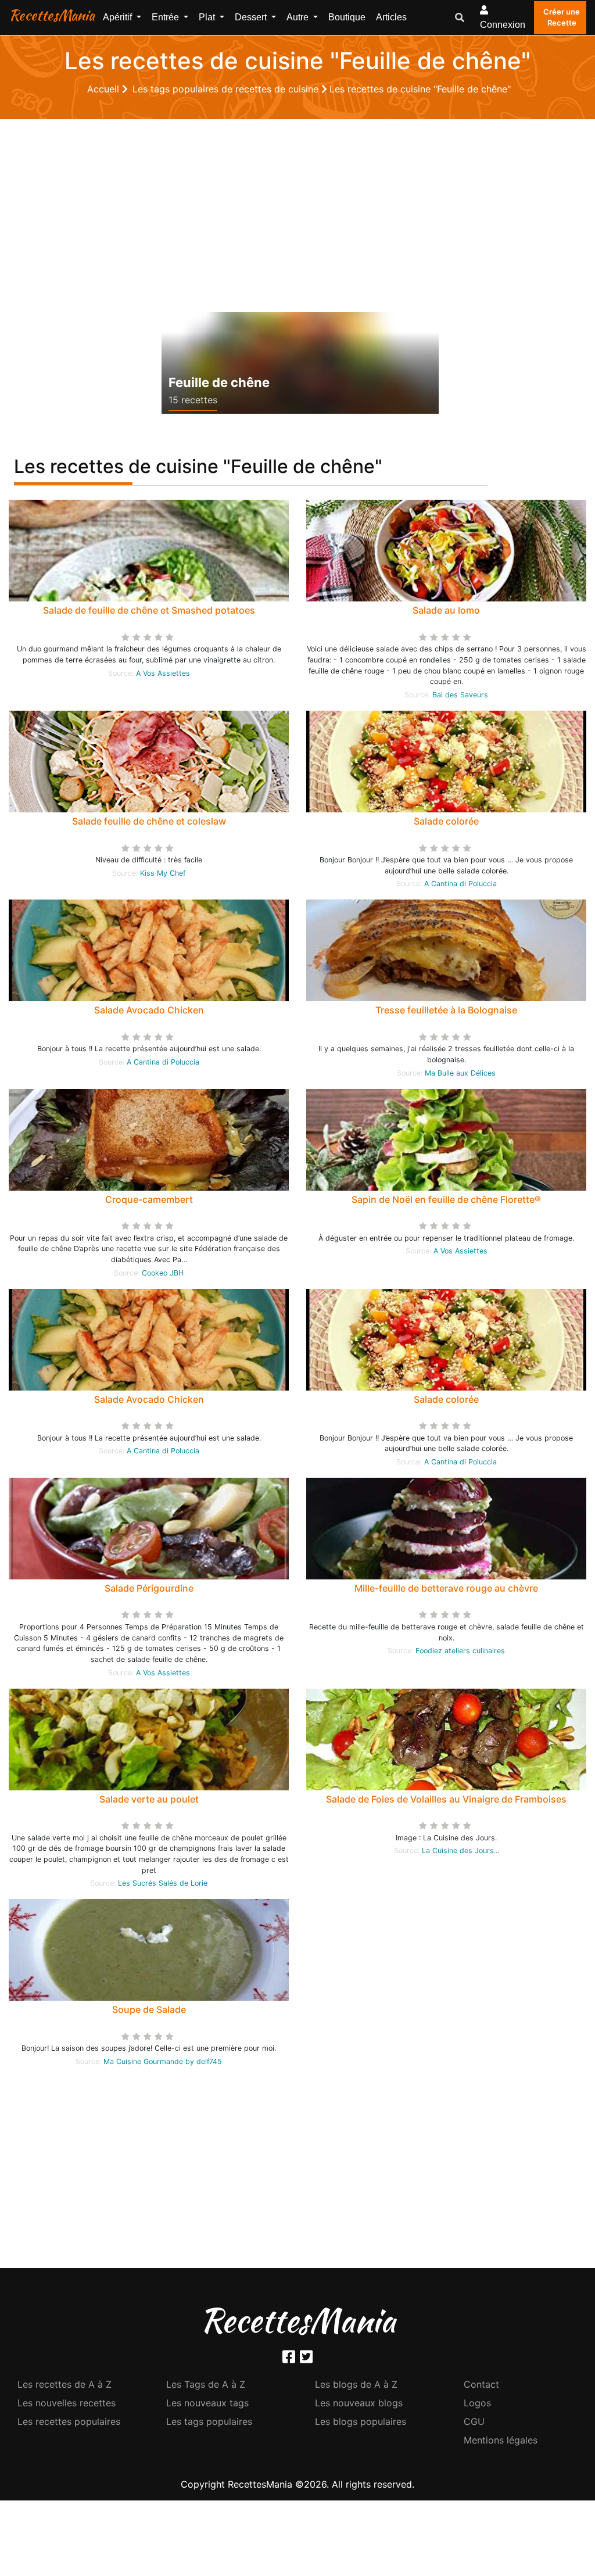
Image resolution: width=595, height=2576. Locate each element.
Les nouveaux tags (207, 2403)
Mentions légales (501, 2440)
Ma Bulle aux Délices (460, 1073)
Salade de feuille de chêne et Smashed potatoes (149, 610)
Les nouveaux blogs (359, 2403)
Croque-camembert (149, 1199)
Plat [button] (208, 17)
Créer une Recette (562, 17)
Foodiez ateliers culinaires (460, 1651)
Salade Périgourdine (149, 1588)
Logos (477, 2403)
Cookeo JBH (163, 1273)
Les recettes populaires (69, 2421)
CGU (474, 2421)
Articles (391, 17)
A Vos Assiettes (163, 673)
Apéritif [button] (119, 17)
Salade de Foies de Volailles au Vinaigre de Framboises (446, 1799)
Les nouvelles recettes (67, 2403)
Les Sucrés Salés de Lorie (163, 1883)
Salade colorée (446, 821)
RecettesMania (52, 15)
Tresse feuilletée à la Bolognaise (446, 1010)
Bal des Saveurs (460, 695)
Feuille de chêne (219, 382)
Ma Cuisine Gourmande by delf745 (163, 2061)
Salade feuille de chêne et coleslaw (149, 821)
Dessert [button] (252, 17)
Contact (481, 2384)
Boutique (347, 17)
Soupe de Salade (149, 2009)
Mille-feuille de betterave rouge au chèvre (446, 1588)
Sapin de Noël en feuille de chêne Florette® (446, 1199)
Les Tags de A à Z (206, 2384)
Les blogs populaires (361, 2421)
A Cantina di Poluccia (460, 884)
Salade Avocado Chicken (149, 1010)
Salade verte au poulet (149, 1799)
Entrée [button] (166, 17)
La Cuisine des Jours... (460, 1851)
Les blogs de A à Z (356, 2384)
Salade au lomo (446, 610)
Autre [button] (299, 17)
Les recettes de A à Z (64, 2384)
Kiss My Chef (163, 873)
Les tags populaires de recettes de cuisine (227, 89)
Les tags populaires (209, 2421)
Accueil (105, 89)
